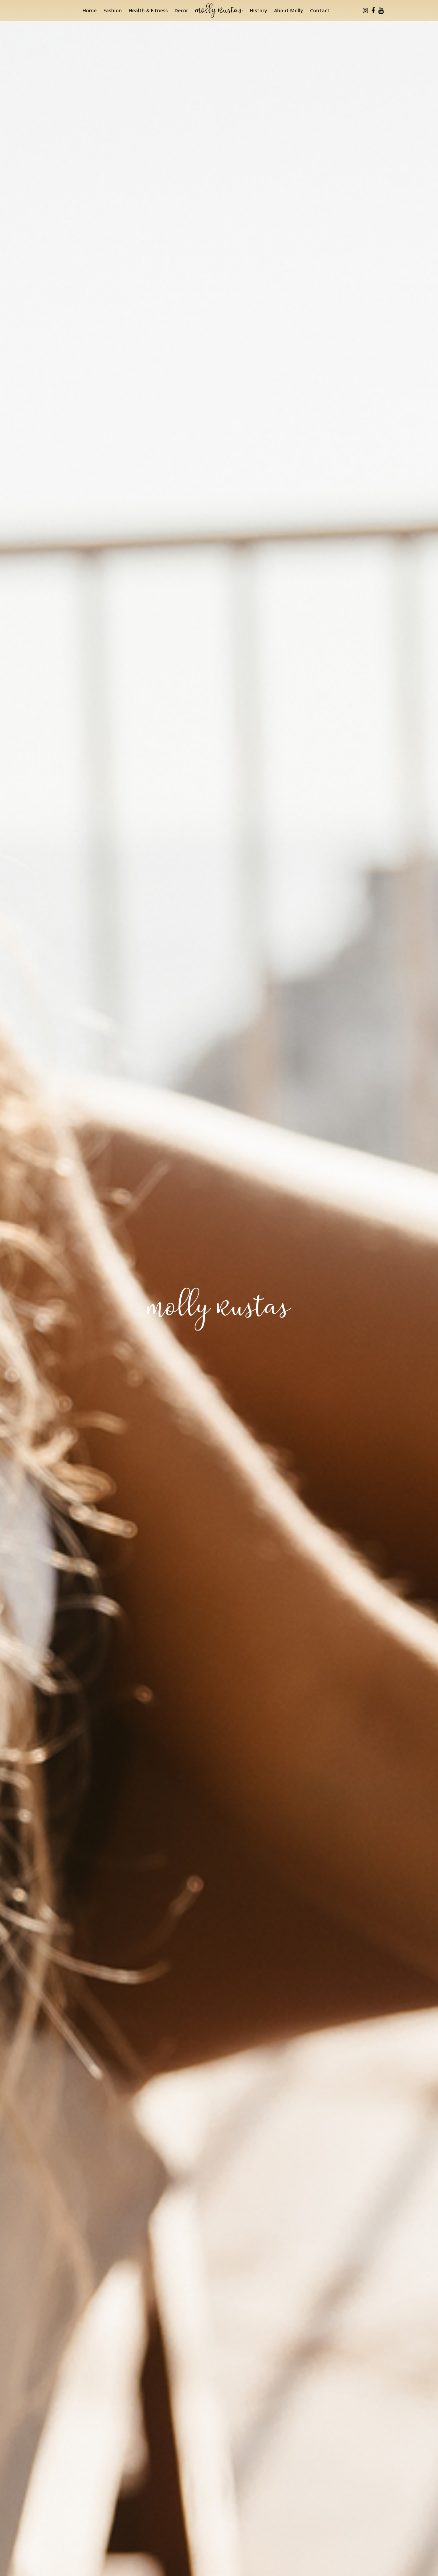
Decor (181, 10)
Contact (320, 10)
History (259, 10)
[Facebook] (373, 11)
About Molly (289, 10)
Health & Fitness (148, 10)
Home (89, 10)
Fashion (113, 10)
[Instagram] (365, 11)
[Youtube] (381, 11)
